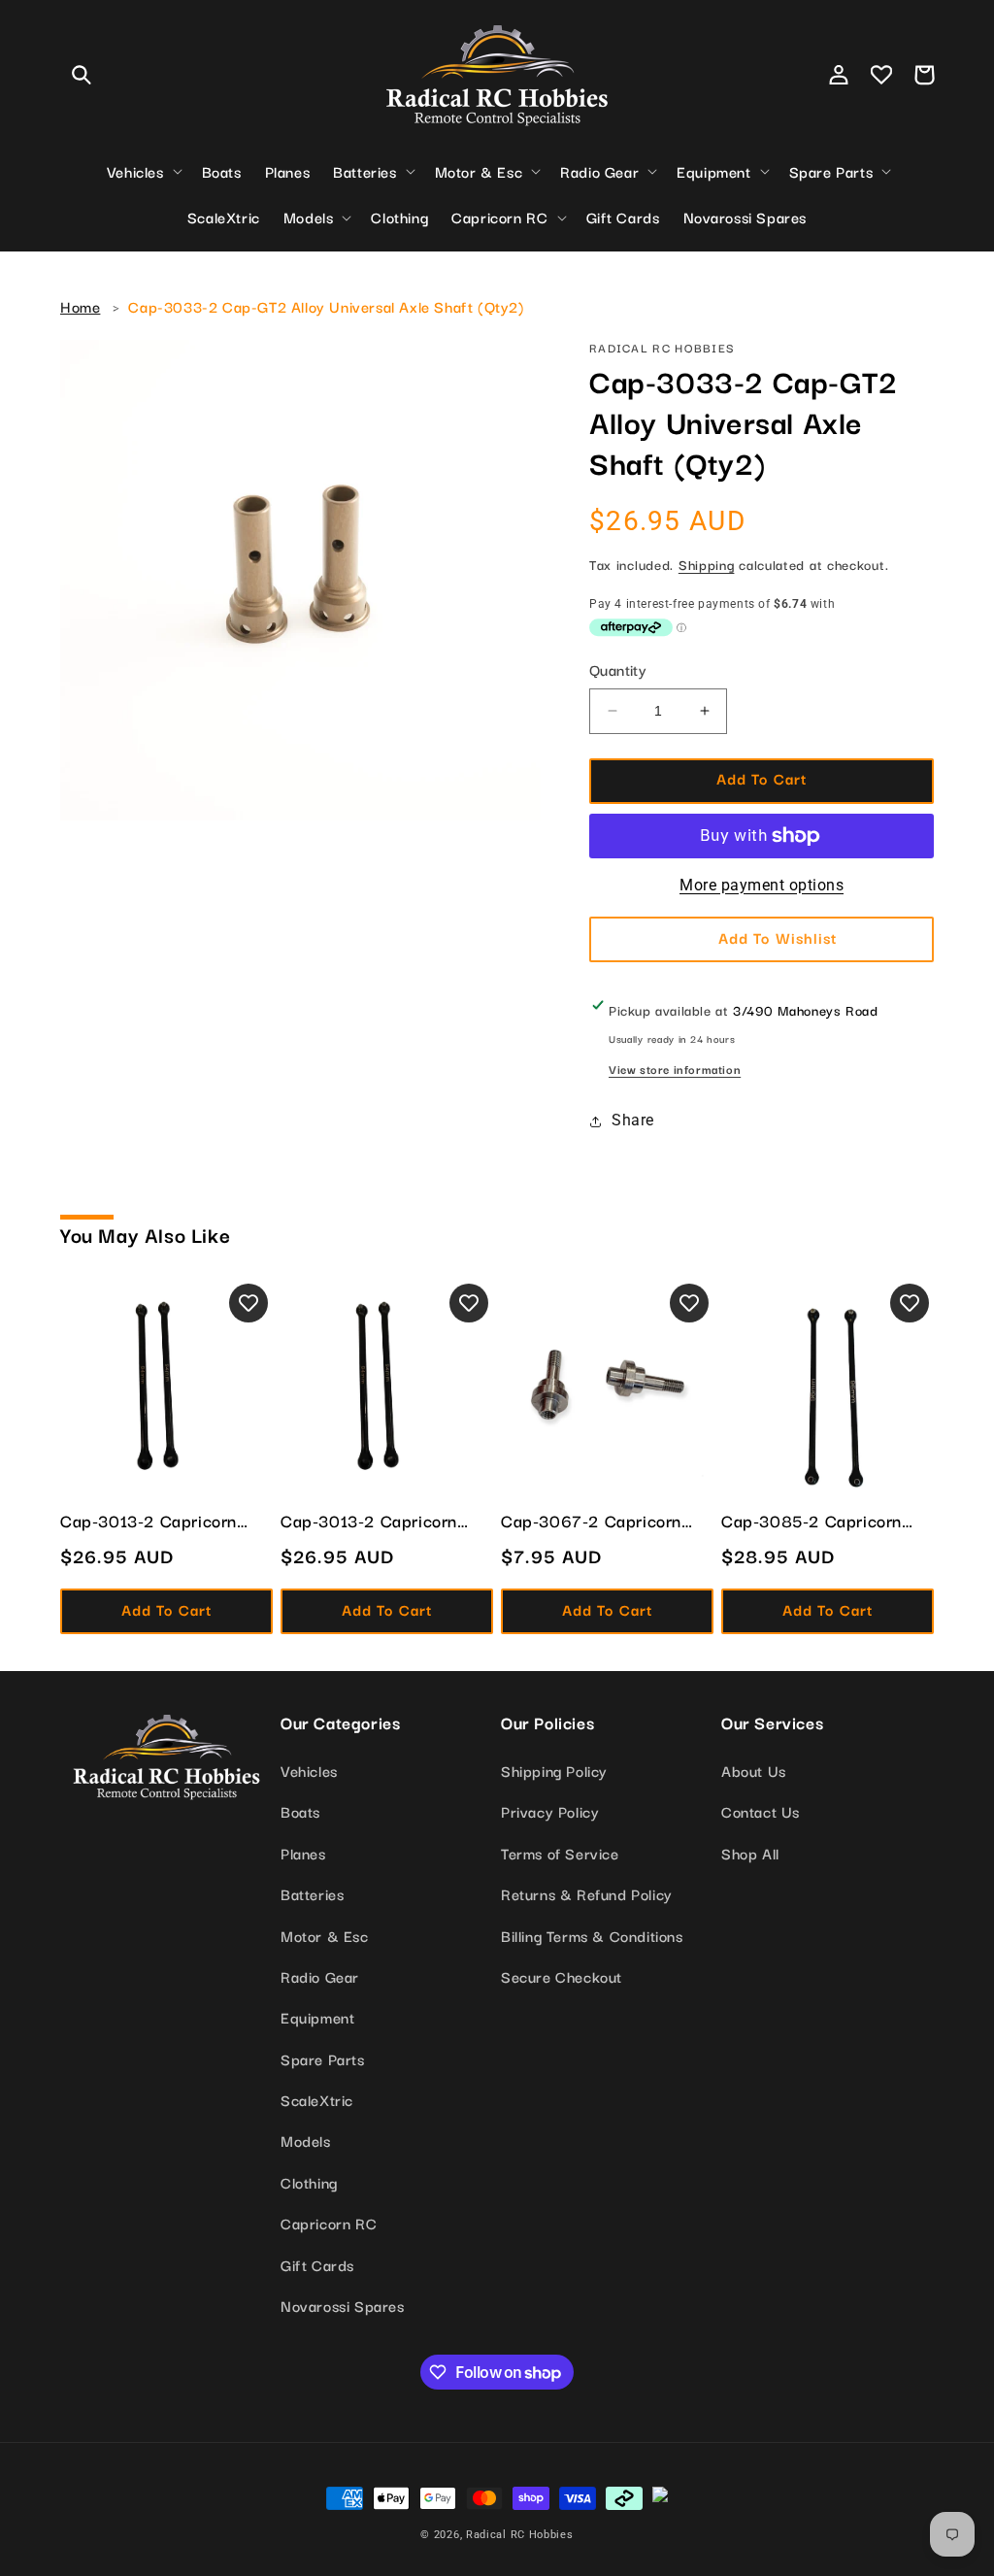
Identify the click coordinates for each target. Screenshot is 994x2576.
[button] (82, 75)
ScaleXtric (317, 2099)
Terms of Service (560, 1853)
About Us (754, 1770)
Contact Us (761, 1811)
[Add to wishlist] (248, 1303)
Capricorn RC (329, 2223)
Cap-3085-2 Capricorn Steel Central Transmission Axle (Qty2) (826, 1521)
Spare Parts (323, 2058)
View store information (675, 1069)
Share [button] (633, 1120)
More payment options (762, 885)
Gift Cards (317, 2264)
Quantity (618, 669)
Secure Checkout (562, 1976)
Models (306, 2140)
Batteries (312, 1893)
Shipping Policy (554, 1770)
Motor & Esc (325, 1935)
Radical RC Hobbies (520, 2535)
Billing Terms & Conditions (592, 1935)
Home (80, 306)
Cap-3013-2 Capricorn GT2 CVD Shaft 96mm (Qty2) (149, 1521)
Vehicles (309, 1770)
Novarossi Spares (343, 2305)
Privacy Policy (550, 1811)
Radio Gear (320, 1976)
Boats (300, 1811)
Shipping (707, 564)
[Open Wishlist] (881, 75)
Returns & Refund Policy (587, 1893)
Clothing (309, 2182)
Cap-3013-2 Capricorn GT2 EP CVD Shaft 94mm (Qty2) (382, 1521)
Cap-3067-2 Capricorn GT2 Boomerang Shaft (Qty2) (591, 1521)
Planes (303, 1853)
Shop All (750, 1853)
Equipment (317, 2017)
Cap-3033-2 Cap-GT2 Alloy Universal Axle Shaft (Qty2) (326, 306)
